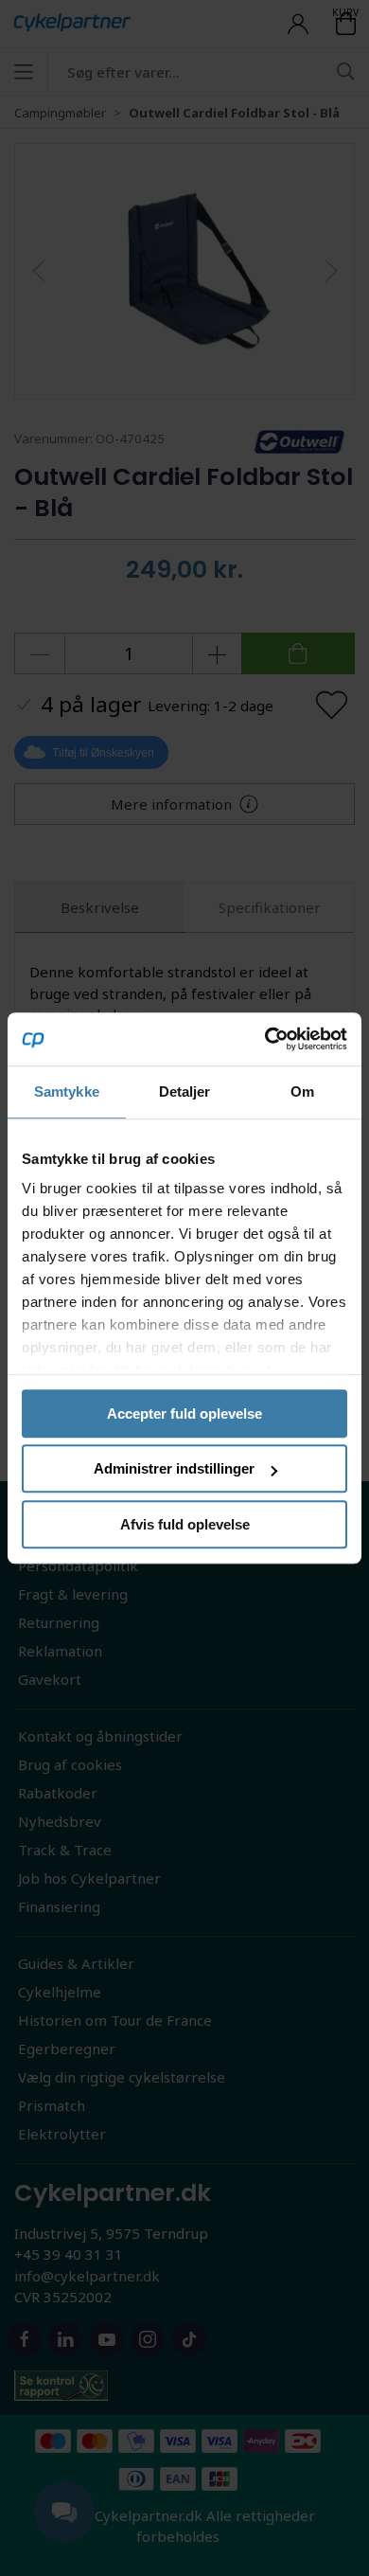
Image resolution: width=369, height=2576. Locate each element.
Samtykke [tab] (67, 1091)
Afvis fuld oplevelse (185, 1524)
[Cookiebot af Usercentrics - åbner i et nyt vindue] (265, 1039)
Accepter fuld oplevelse (184, 1413)
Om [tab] (302, 1091)
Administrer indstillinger (174, 1468)
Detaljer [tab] (185, 1091)
